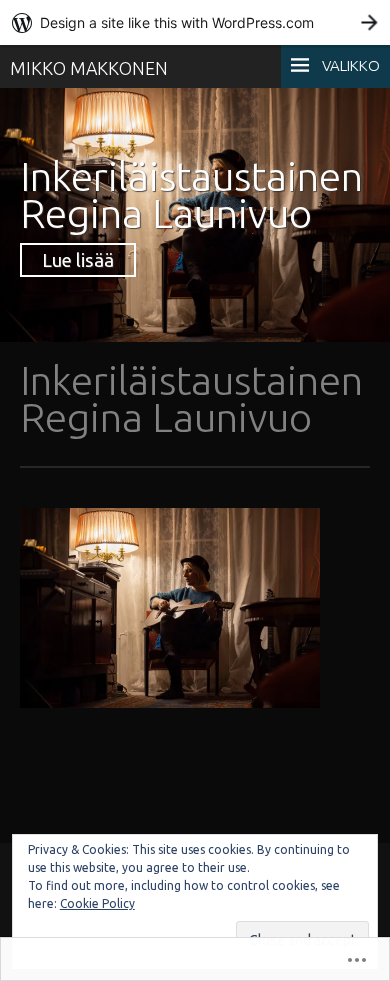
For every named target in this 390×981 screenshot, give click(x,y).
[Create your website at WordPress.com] (195, 22)
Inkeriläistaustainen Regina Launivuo (191, 194)
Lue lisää (78, 260)
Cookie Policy (97, 903)
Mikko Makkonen (89, 68)
